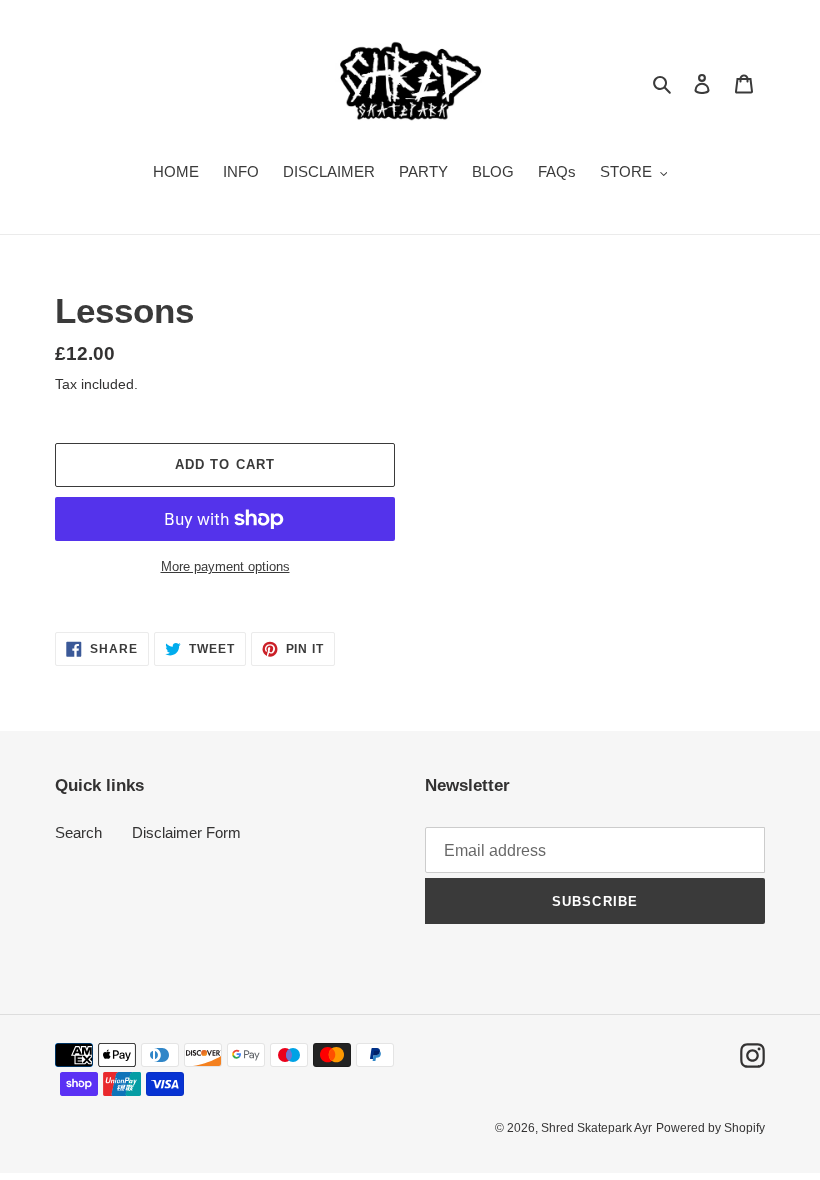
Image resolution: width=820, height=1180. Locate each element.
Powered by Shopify (710, 1128)
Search (78, 832)
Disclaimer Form (186, 832)
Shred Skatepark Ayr (596, 1128)
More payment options (225, 566)
